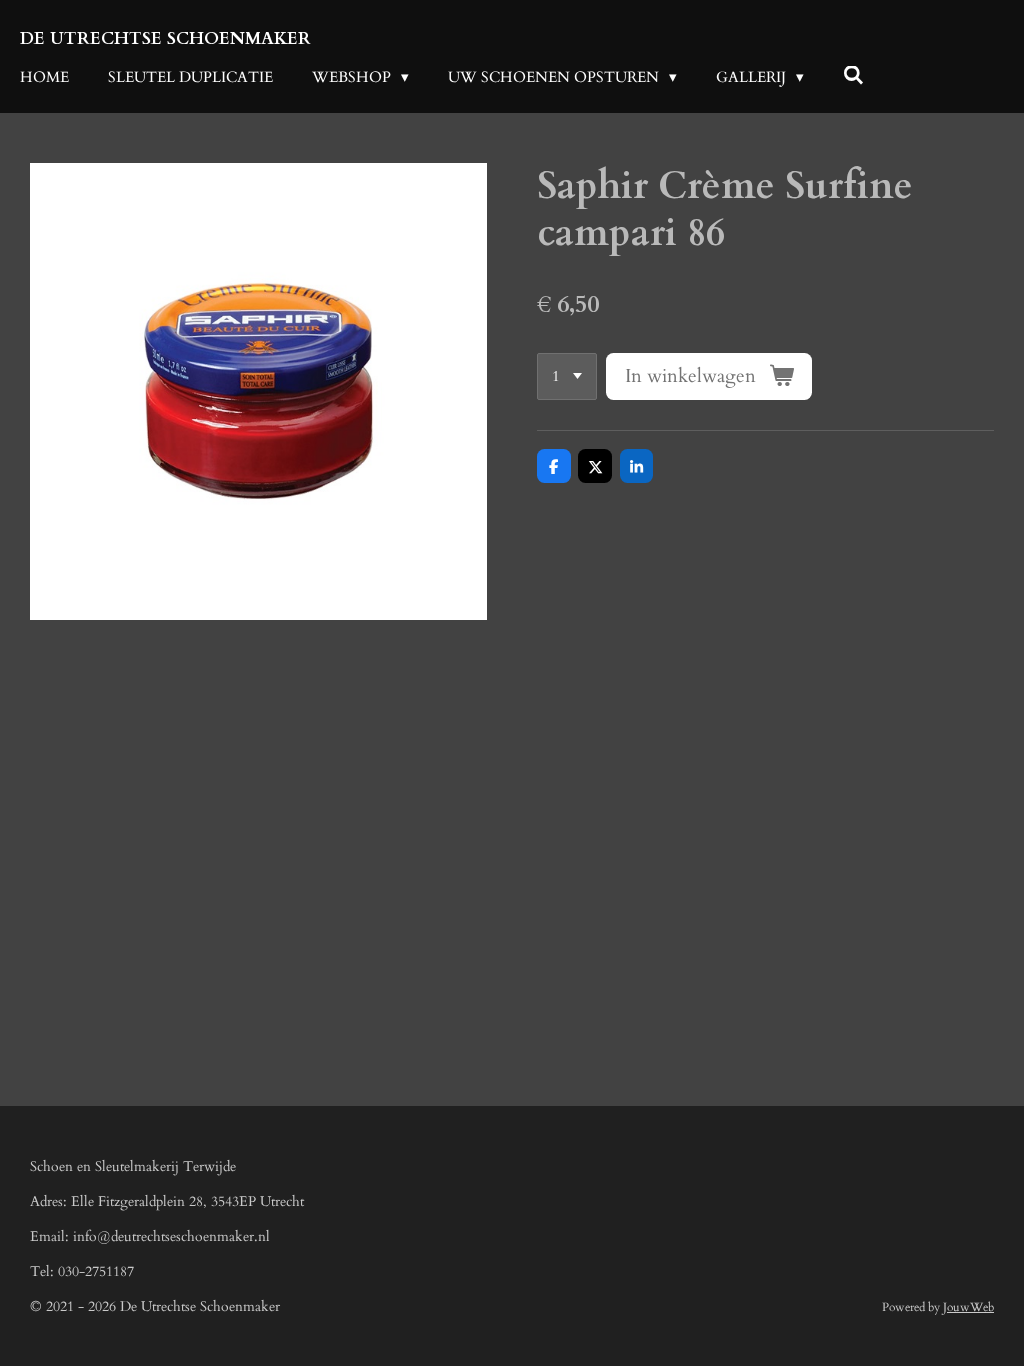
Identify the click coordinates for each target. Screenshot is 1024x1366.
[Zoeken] (853, 76)
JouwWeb (968, 1307)
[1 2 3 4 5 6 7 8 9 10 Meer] (567, 376)
